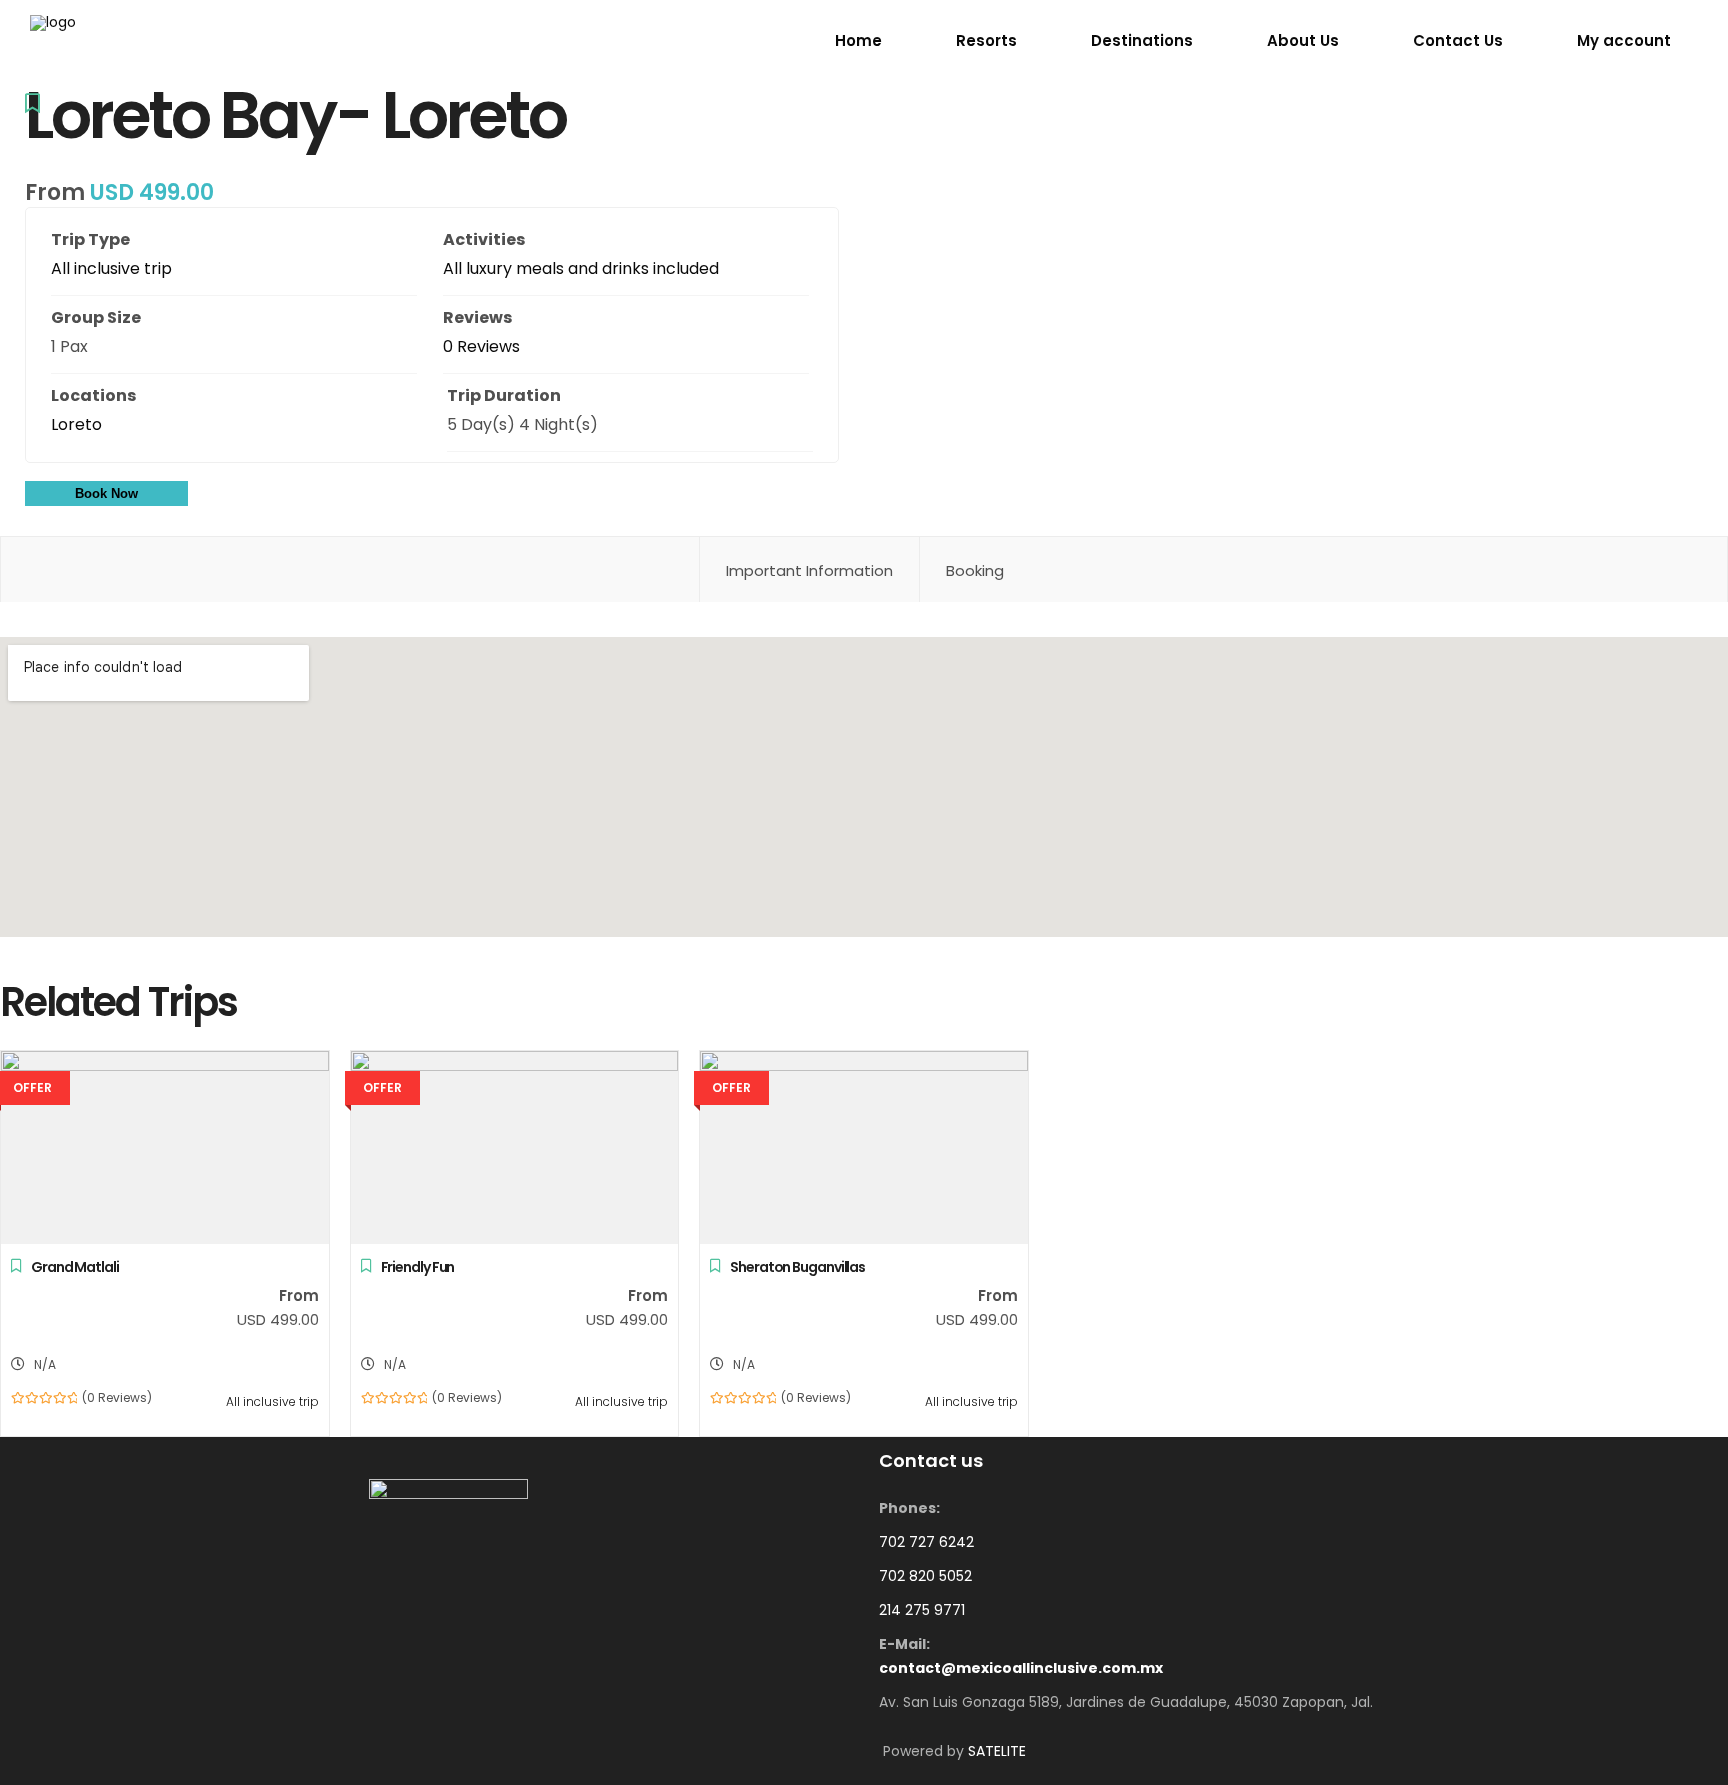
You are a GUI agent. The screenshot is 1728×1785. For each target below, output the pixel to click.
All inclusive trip (111, 268)
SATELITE (997, 1751)
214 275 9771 (922, 1610)
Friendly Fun (418, 1267)
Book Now (106, 493)
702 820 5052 (925, 1576)
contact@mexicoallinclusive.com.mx (1021, 1668)
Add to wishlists (32, 108)
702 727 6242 (926, 1542)
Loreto (76, 424)
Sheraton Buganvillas (797, 1267)
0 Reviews (481, 346)
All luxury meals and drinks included (581, 268)
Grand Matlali (75, 1267)
